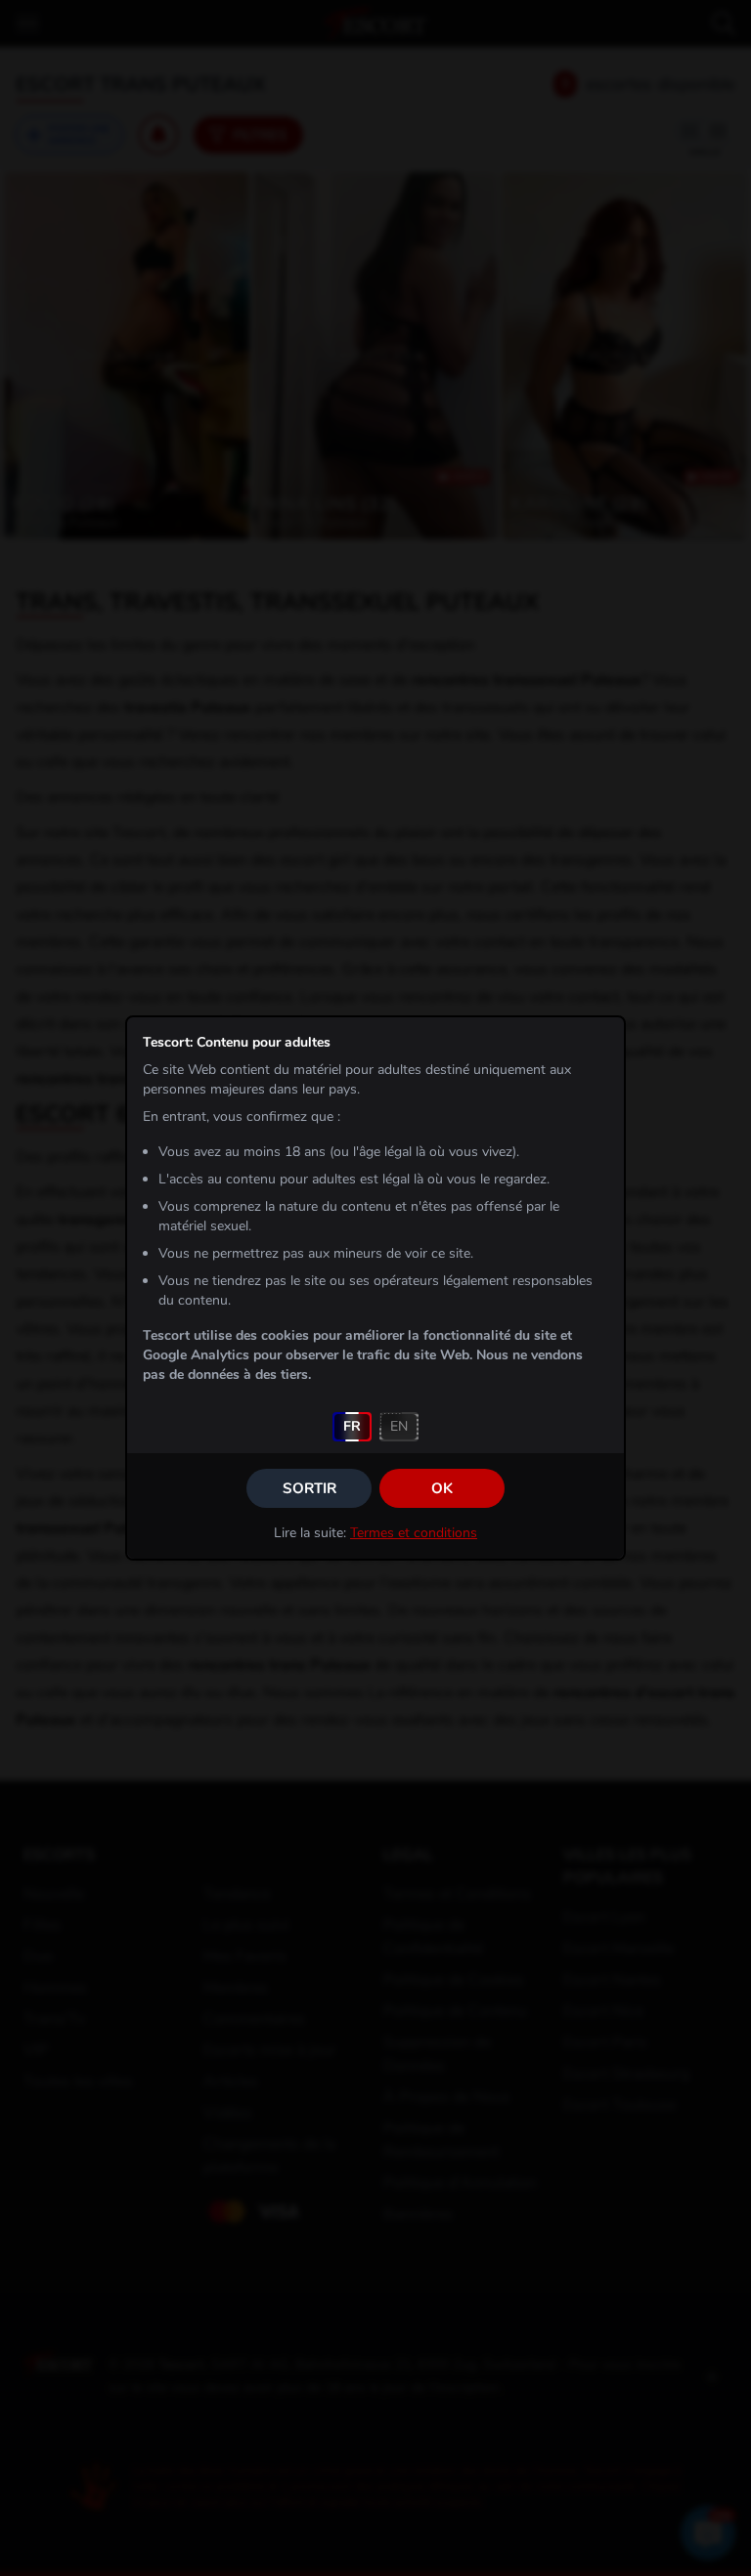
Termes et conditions (414, 1533)
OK (442, 1488)
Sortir (309, 1488)
